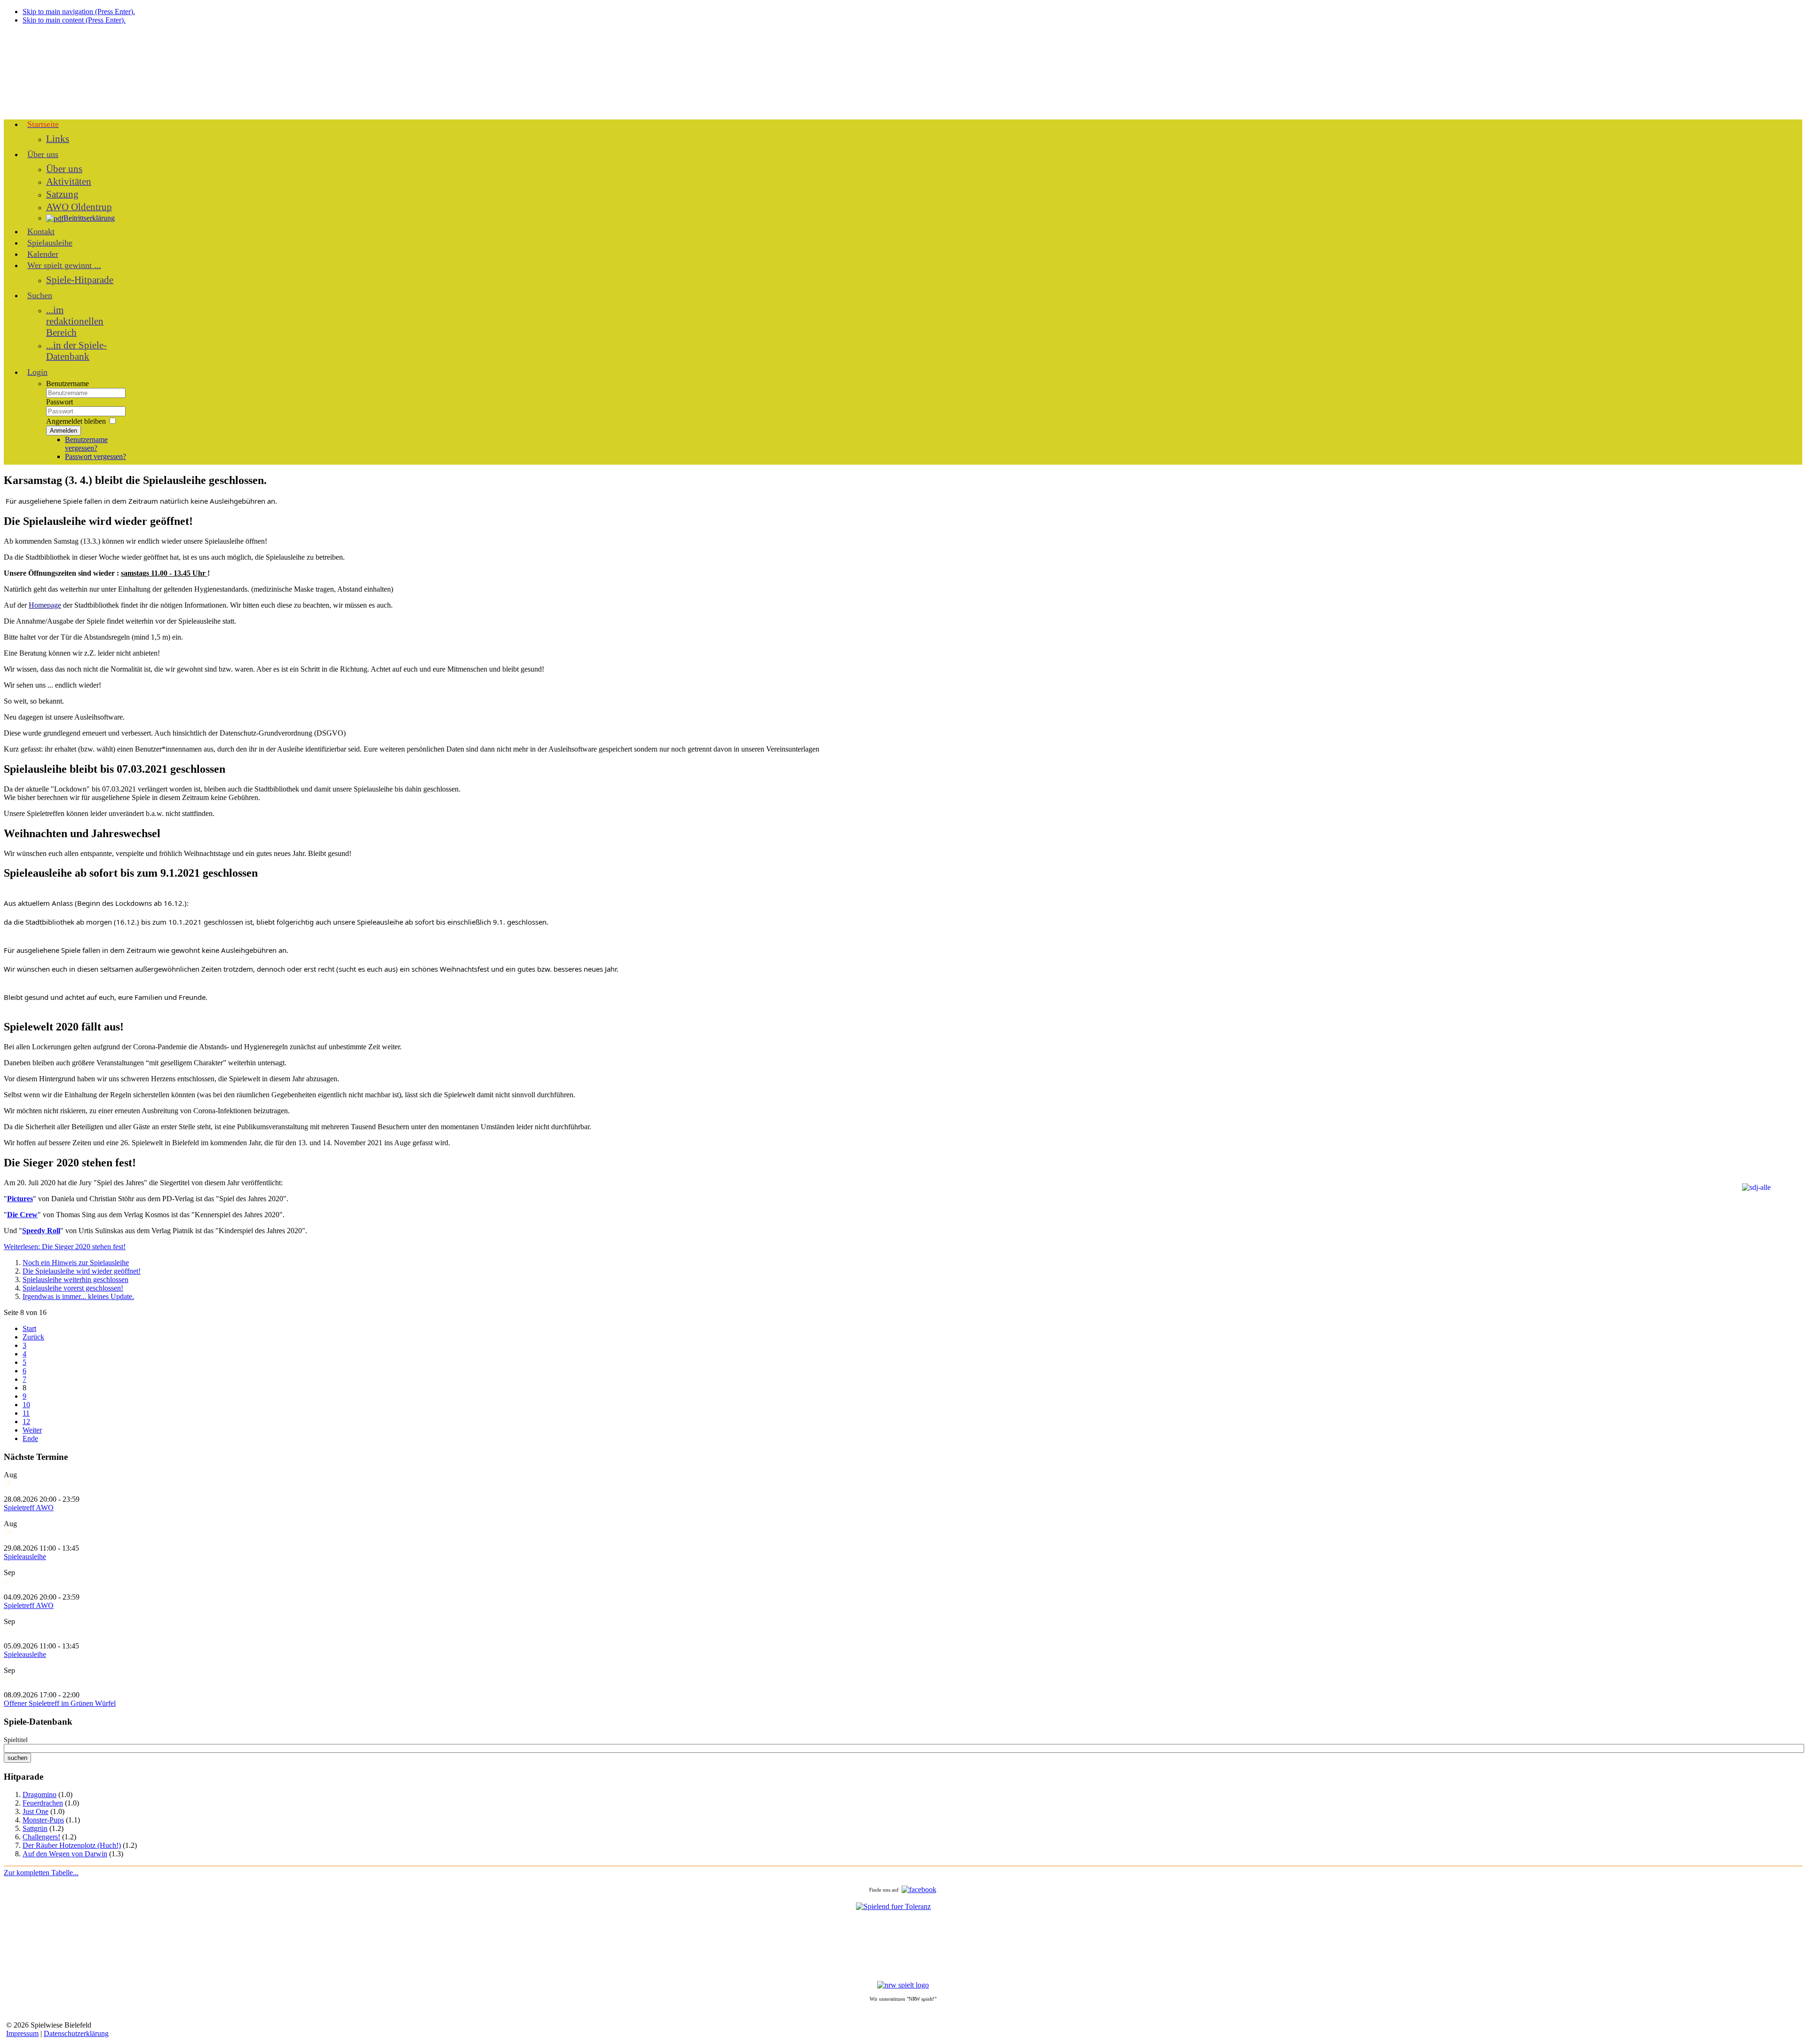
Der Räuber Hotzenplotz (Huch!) (72, 1845)
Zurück (33, 1337)
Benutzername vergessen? (86, 444)
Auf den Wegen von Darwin (65, 1854)
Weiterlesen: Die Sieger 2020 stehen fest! (65, 1247)
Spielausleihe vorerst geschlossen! (73, 1288)
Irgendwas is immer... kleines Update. (78, 1296)
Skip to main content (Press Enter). (74, 20)
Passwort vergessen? (95, 456)
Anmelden (63, 431)
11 (26, 1413)
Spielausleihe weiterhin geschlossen (75, 1279)
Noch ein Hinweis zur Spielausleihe (76, 1263)
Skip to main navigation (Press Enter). (79, 12)
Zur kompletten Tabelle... (41, 1873)
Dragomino (40, 1794)
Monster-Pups (43, 1820)
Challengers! (41, 1837)
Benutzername (67, 384)
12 (26, 1422)
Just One (36, 1811)
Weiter (32, 1430)
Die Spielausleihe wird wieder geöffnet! (82, 1271)
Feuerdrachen (43, 1803)
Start (29, 1328)
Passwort (59, 402)
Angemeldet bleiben (76, 421)
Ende (30, 1438)
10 (26, 1405)
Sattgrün (35, 1828)
